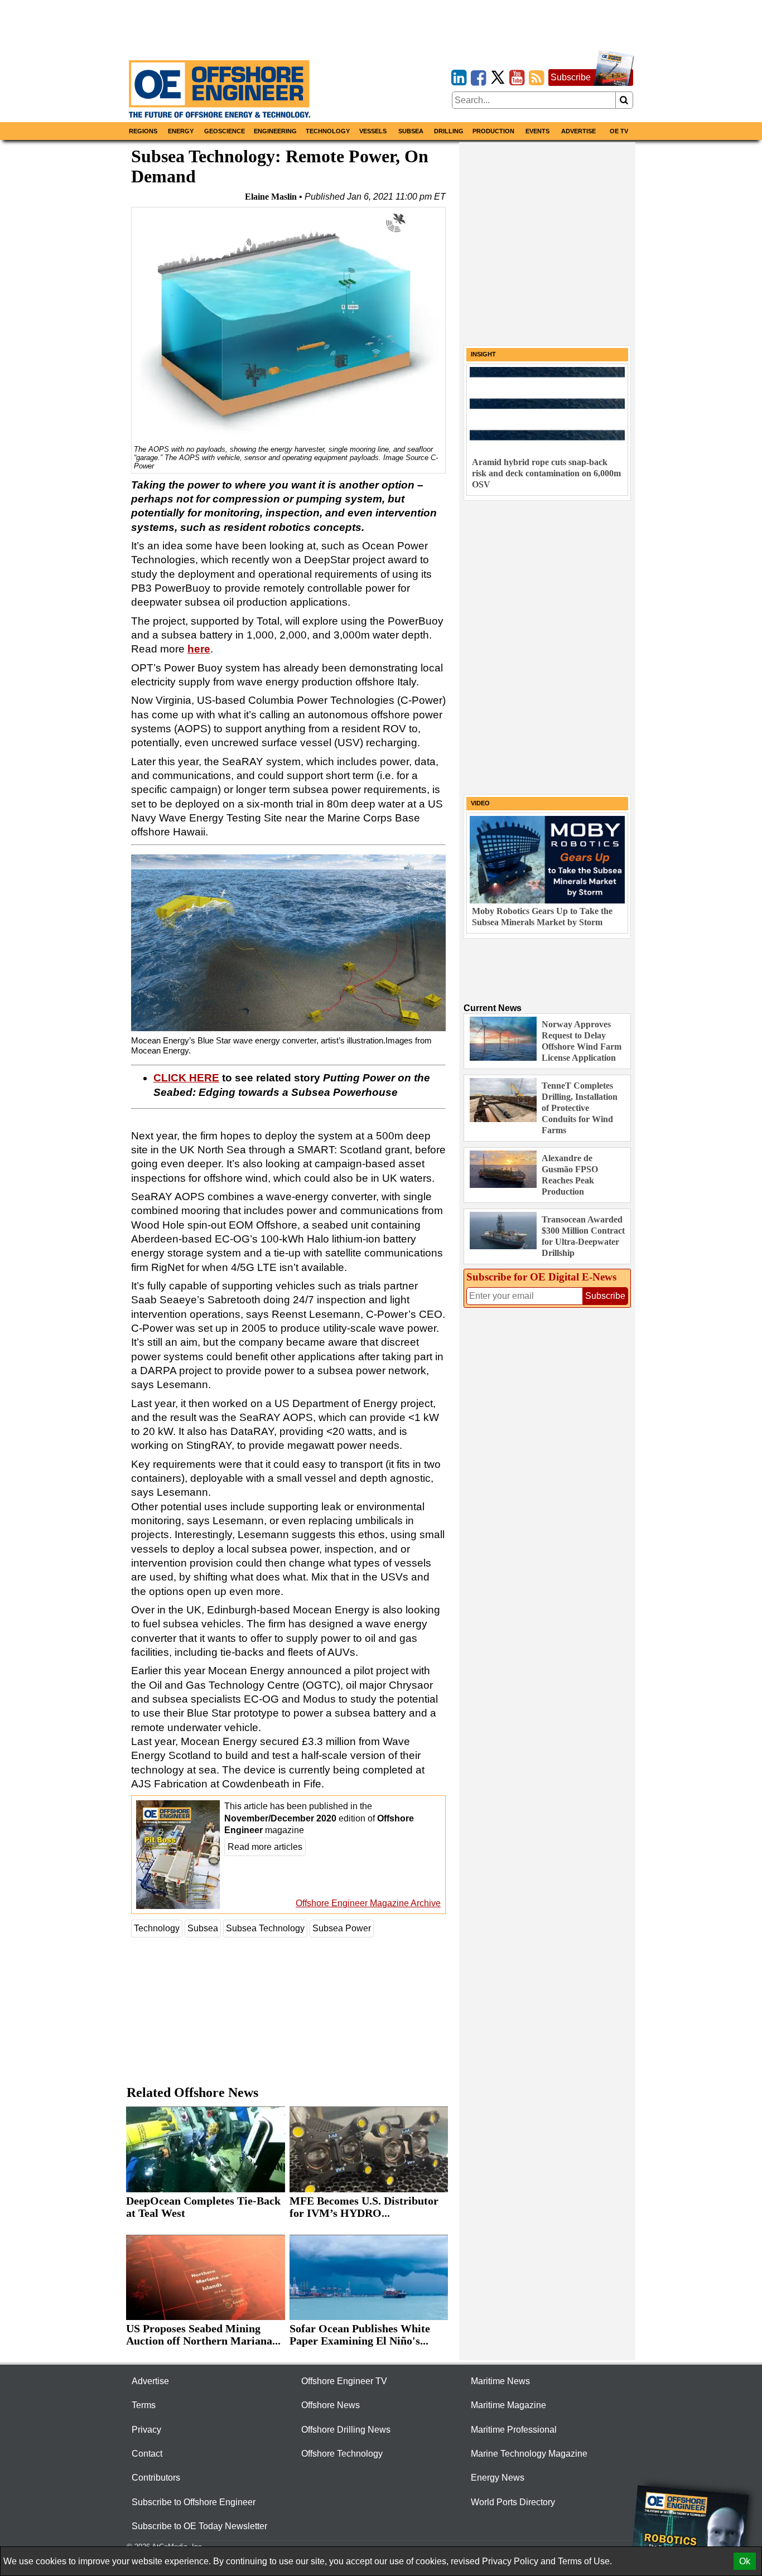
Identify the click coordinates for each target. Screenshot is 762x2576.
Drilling (449, 131)
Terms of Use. (585, 2561)
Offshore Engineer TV (344, 2381)
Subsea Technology (265, 1928)
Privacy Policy (510, 2561)
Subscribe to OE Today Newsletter (199, 2526)
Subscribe (571, 77)
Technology (328, 131)
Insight (483, 354)
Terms (144, 2405)
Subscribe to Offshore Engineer (194, 2502)
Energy (181, 131)
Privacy (146, 2430)
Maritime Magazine (508, 2405)
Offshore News (331, 2405)
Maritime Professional (514, 2430)
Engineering (275, 131)
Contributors (156, 2478)
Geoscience (225, 131)
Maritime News (500, 2381)
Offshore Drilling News (346, 2430)
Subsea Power (342, 1928)
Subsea (411, 131)
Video (480, 803)
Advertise (578, 131)
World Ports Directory (513, 2502)
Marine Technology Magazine (529, 2454)
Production (493, 131)
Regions (143, 131)
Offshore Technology (342, 2454)
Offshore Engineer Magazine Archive (368, 1903)
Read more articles (265, 1847)
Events (537, 131)
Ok (745, 2561)
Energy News (498, 2478)
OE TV (619, 131)
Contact (147, 2454)
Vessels (373, 131)
